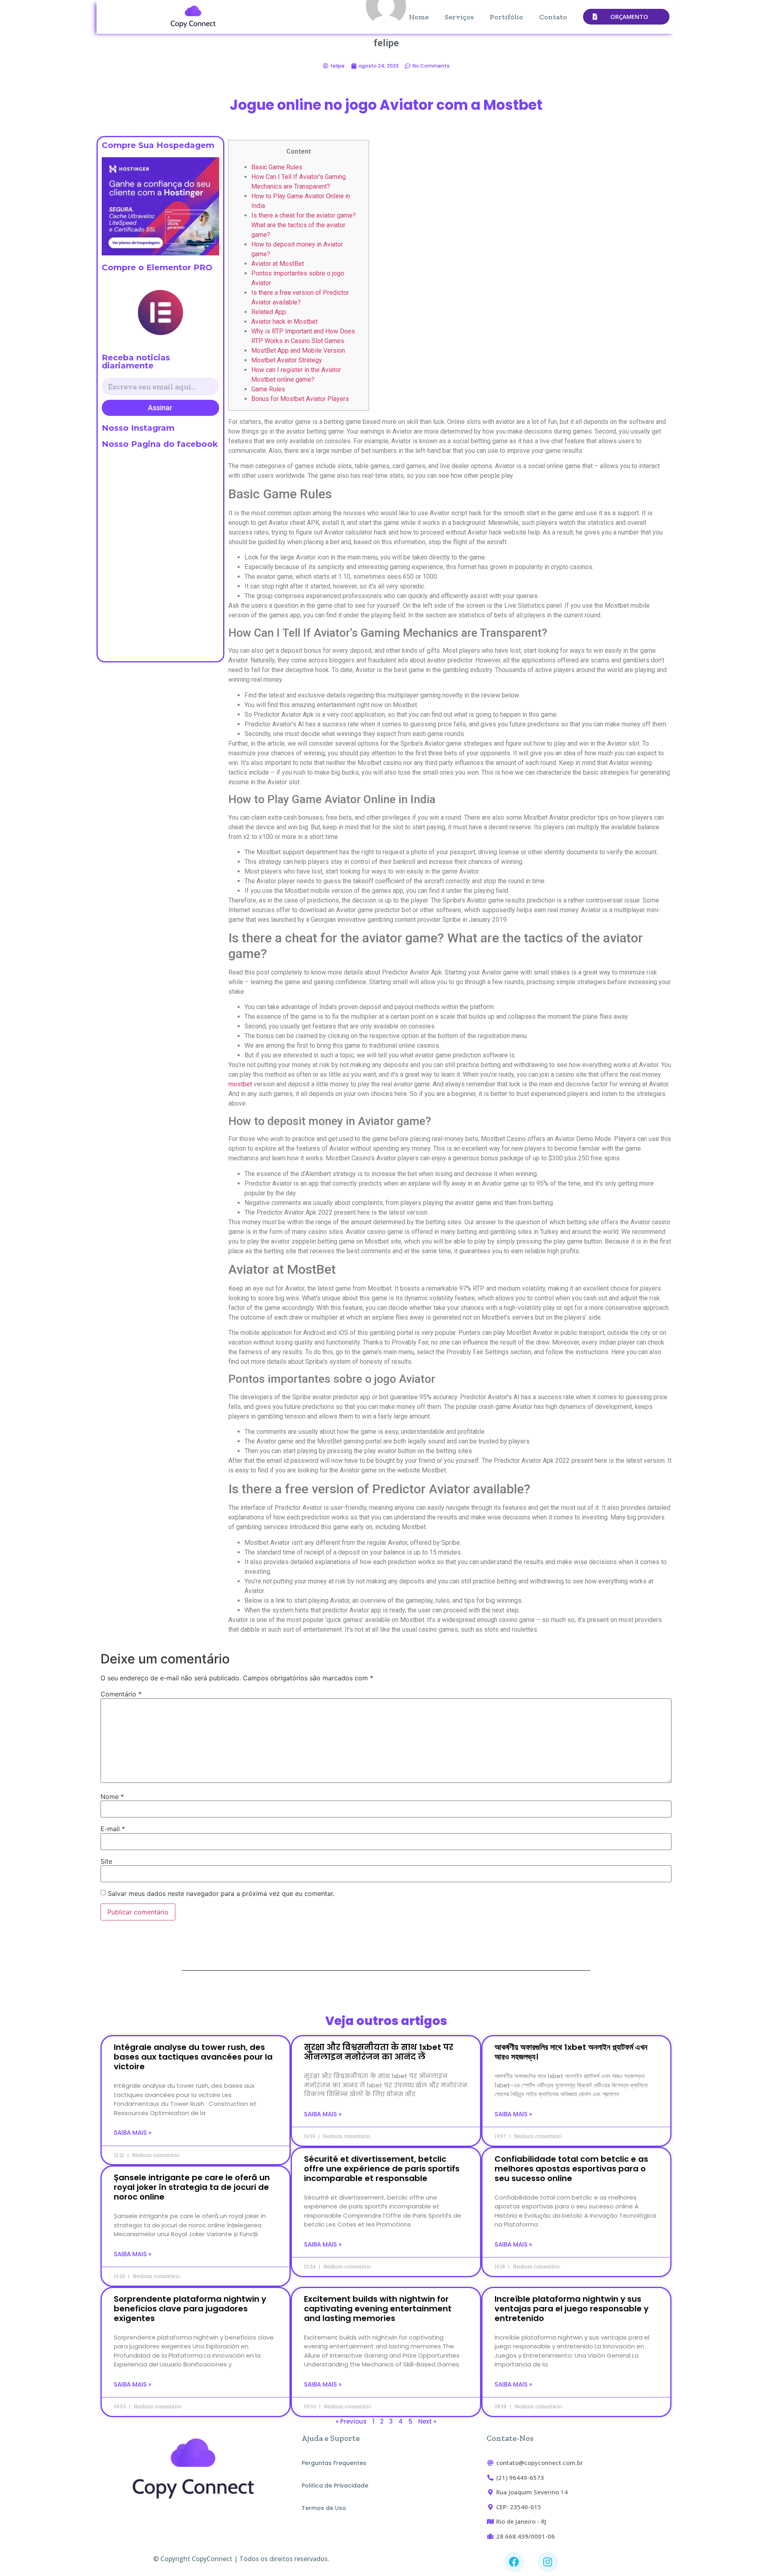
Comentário (121, 1694)
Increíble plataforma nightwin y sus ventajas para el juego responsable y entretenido (572, 2309)
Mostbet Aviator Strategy (287, 360)
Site (106, 1861)
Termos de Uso (324, 2508)
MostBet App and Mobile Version (298, 351)
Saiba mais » (132, 2133)
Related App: (269, 312)
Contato (553, 17)
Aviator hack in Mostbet (284, 322)
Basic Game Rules (277, 167)
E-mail (113, 1829)
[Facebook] (514, 2562)
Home (419, 17)
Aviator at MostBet (278, 264)
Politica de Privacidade (335, 2486)
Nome (112, 1797)
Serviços (459, 17)
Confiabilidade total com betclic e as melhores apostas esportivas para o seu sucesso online (571, 2169)
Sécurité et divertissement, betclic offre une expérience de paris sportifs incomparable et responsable (382, 2169)
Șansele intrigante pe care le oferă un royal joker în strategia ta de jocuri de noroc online (192, 2187)
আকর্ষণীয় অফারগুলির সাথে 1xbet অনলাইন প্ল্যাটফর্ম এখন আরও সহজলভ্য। (571, 2052)
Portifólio (506, 17)
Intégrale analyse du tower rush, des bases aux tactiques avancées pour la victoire (193, 2057)
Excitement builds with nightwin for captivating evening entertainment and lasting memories (378, 2309)
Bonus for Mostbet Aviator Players (300, 399)
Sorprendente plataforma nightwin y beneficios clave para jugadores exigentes (190, 2309)
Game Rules (268, 389)
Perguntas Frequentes (334, 2463)
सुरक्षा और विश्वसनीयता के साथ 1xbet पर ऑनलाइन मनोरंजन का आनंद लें (379, 2052)
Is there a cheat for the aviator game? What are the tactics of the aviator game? (304, 225)
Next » (427, 2421)
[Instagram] (548, 2562)
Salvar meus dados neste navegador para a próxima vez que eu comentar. (221, 1893)
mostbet (240, 1084)
